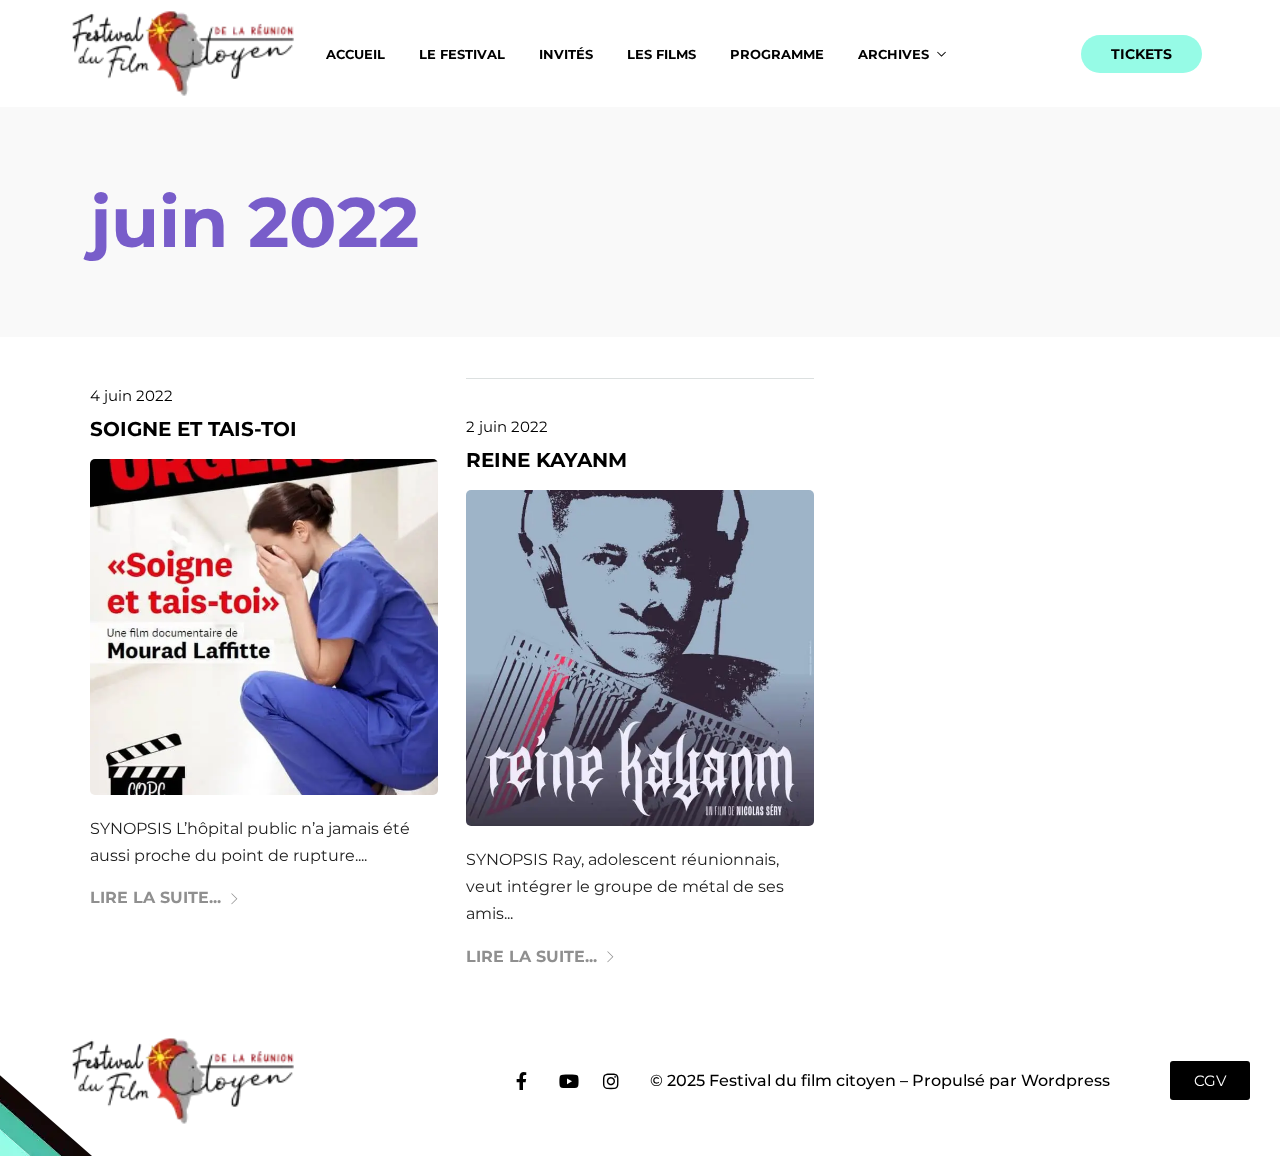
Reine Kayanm (546, 460)
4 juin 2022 (131, 395)
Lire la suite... (155, 897)
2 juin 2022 (507, 426)
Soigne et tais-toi (193, 429)
